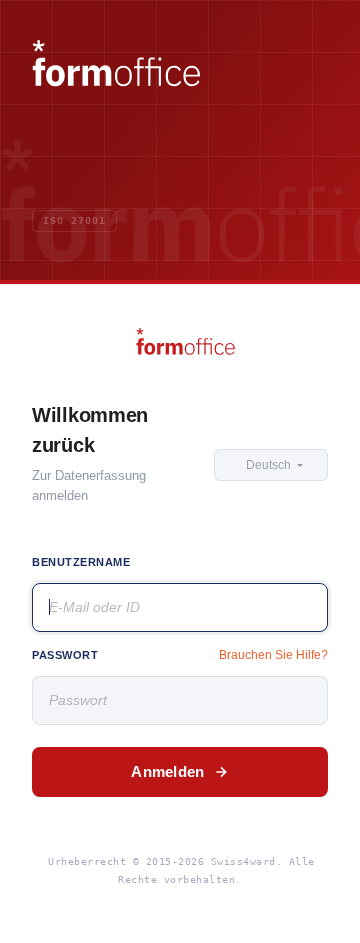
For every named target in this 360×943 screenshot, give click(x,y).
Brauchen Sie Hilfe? (273, 655)
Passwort (65, 655)
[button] (271, 465)
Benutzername (81, 562)
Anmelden (167, 771)
